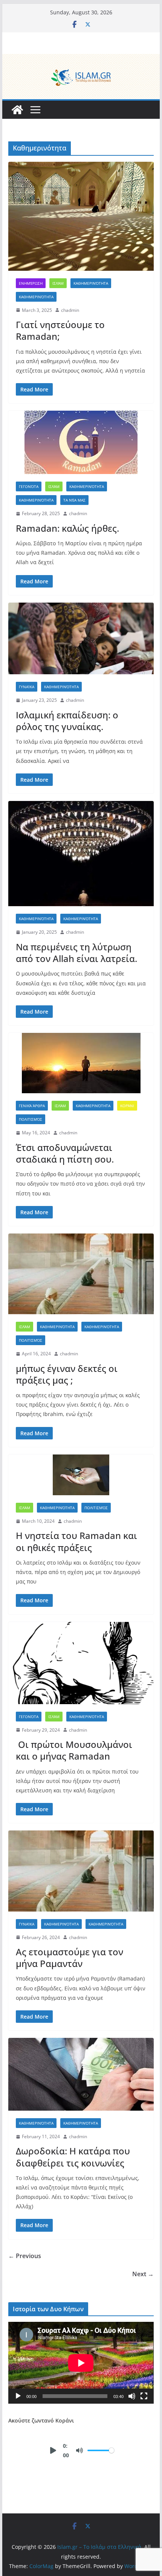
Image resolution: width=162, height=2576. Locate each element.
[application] (81, 2363)
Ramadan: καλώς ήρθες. (67, 528)
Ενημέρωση (31, 283)
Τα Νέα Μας (74, 500)
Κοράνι (127, 1106)
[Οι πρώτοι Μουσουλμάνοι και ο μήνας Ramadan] (81, 1663)
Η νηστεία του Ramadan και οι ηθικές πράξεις (76, 1541)
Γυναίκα (27, 687)
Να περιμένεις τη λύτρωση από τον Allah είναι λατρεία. (76, 953)
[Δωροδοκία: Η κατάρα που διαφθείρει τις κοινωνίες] (81, 2074)
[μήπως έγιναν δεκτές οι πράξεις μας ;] (81, 1274)
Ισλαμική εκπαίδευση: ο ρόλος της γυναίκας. (67, 721)
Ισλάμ (58, 283)
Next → (143, 2274)
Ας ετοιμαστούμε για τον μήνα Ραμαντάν (70, 1958)
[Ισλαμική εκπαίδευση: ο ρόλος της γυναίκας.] (81, 638)
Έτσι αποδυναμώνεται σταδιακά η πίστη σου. (65, 1153)
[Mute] (132, 2396)
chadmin (70, 310)
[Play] (18, 2396)
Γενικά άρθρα (32, 1106)
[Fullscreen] (144, 2396)
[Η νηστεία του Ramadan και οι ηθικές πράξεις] (81, 1475)
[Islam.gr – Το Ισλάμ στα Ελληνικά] (81, 59)
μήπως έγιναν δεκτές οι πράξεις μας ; (67, 1374)
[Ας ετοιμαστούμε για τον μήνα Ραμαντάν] (81, 1871)
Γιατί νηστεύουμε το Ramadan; (60, 330)
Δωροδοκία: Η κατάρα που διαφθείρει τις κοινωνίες (73, 2157)
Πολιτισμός (31, 1119)
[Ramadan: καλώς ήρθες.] (81, 442)
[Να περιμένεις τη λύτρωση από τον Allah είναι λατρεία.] (81, 854)
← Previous (25, 2256)
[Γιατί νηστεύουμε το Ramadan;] (81, 216)
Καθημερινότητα (91, 283)
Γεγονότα (29, 486)
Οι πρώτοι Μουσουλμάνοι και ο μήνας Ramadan (74, 1750)
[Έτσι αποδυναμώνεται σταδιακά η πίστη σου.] (81, 1063)
